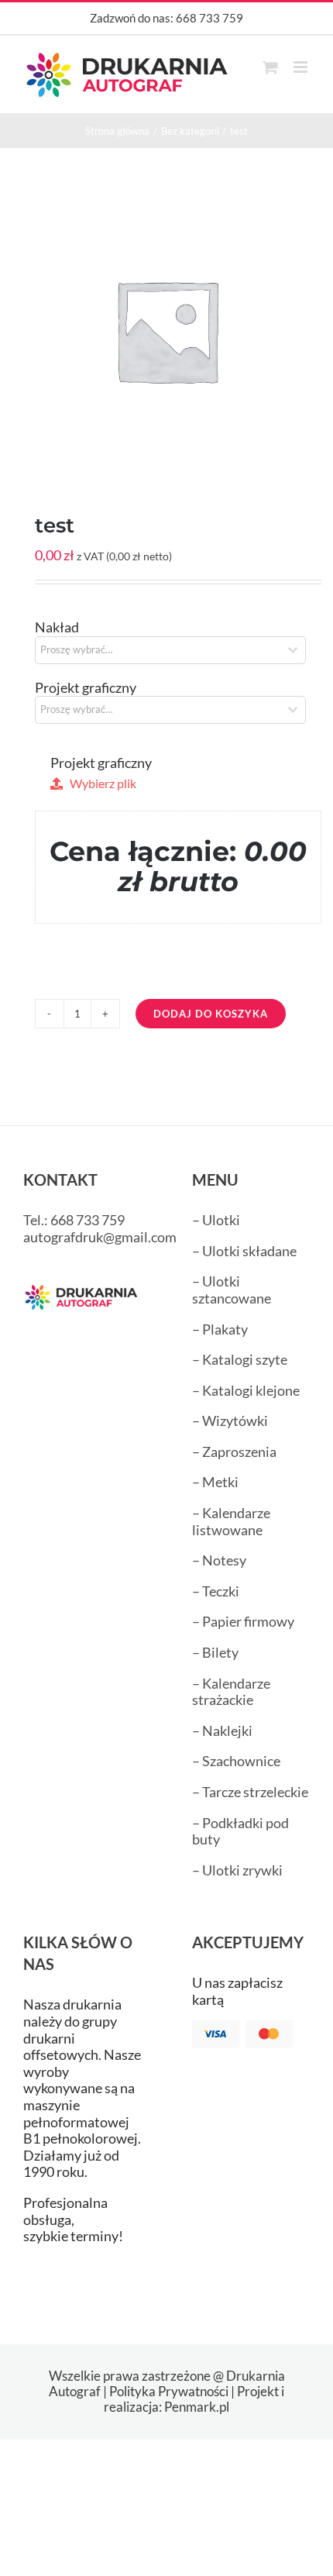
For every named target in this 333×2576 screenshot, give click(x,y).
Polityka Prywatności (169, 2391)
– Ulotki (216, 1220)
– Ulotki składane (244, 1251)
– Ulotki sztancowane (232, 1290)
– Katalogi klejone (246, 1390)
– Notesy (219, 1560)
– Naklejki (222, 1731)
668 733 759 (209, 18)
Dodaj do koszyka (211, 1014)
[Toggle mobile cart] (270, 67)
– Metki (215, 1482)
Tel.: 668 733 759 (74, 1220)
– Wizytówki (230, 1421)
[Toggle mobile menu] (302, 67)
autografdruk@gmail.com (100, 1237)
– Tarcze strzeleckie (250, 1792)
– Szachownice (236, 1761)
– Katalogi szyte (240, 1359)
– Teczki (216, 1591)
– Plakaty (220, 1329)
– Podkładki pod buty (240, 1831)
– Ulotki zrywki (237, 1870)
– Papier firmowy (243, 1621)
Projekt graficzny (86, 687)
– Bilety (215, 1652)
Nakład (57, 627)
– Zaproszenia (234, 1452)
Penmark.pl (197, 2407)
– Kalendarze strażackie (231, 1692)
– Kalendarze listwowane (231, 1521)
